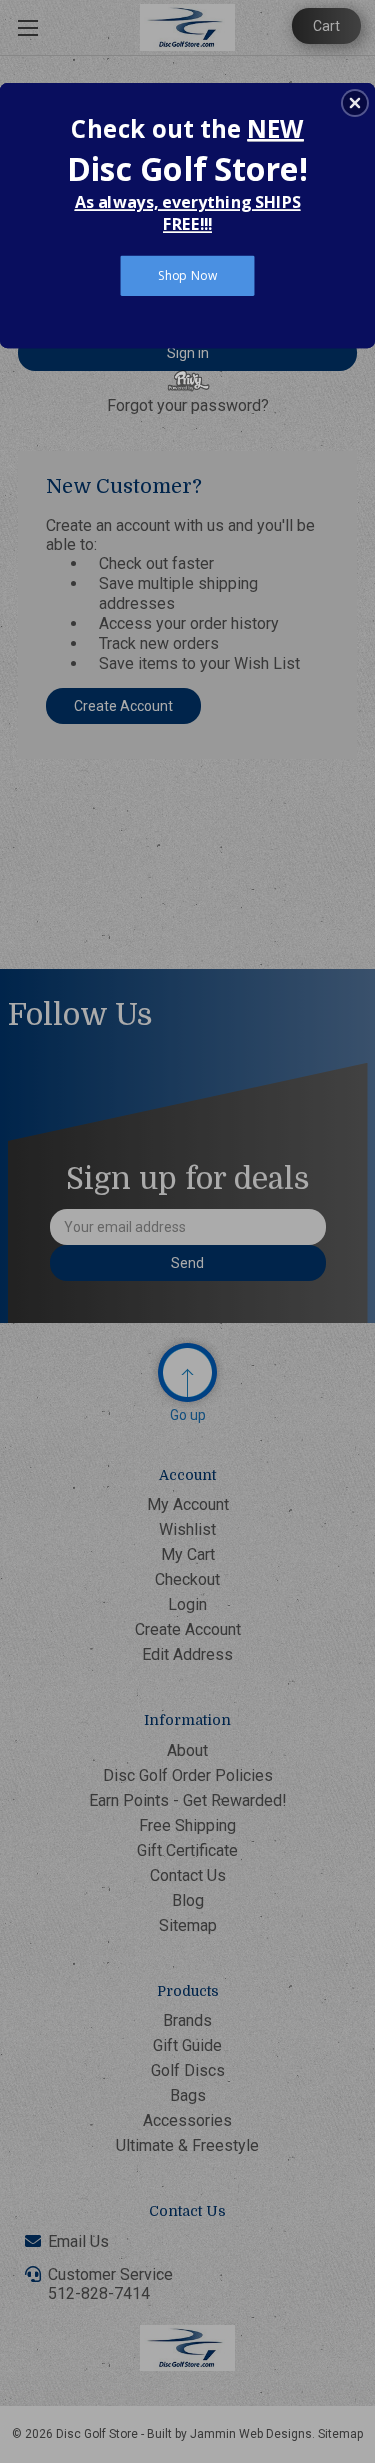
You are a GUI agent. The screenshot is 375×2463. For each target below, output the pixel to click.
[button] (355, 103)
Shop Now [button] (187, 275)
